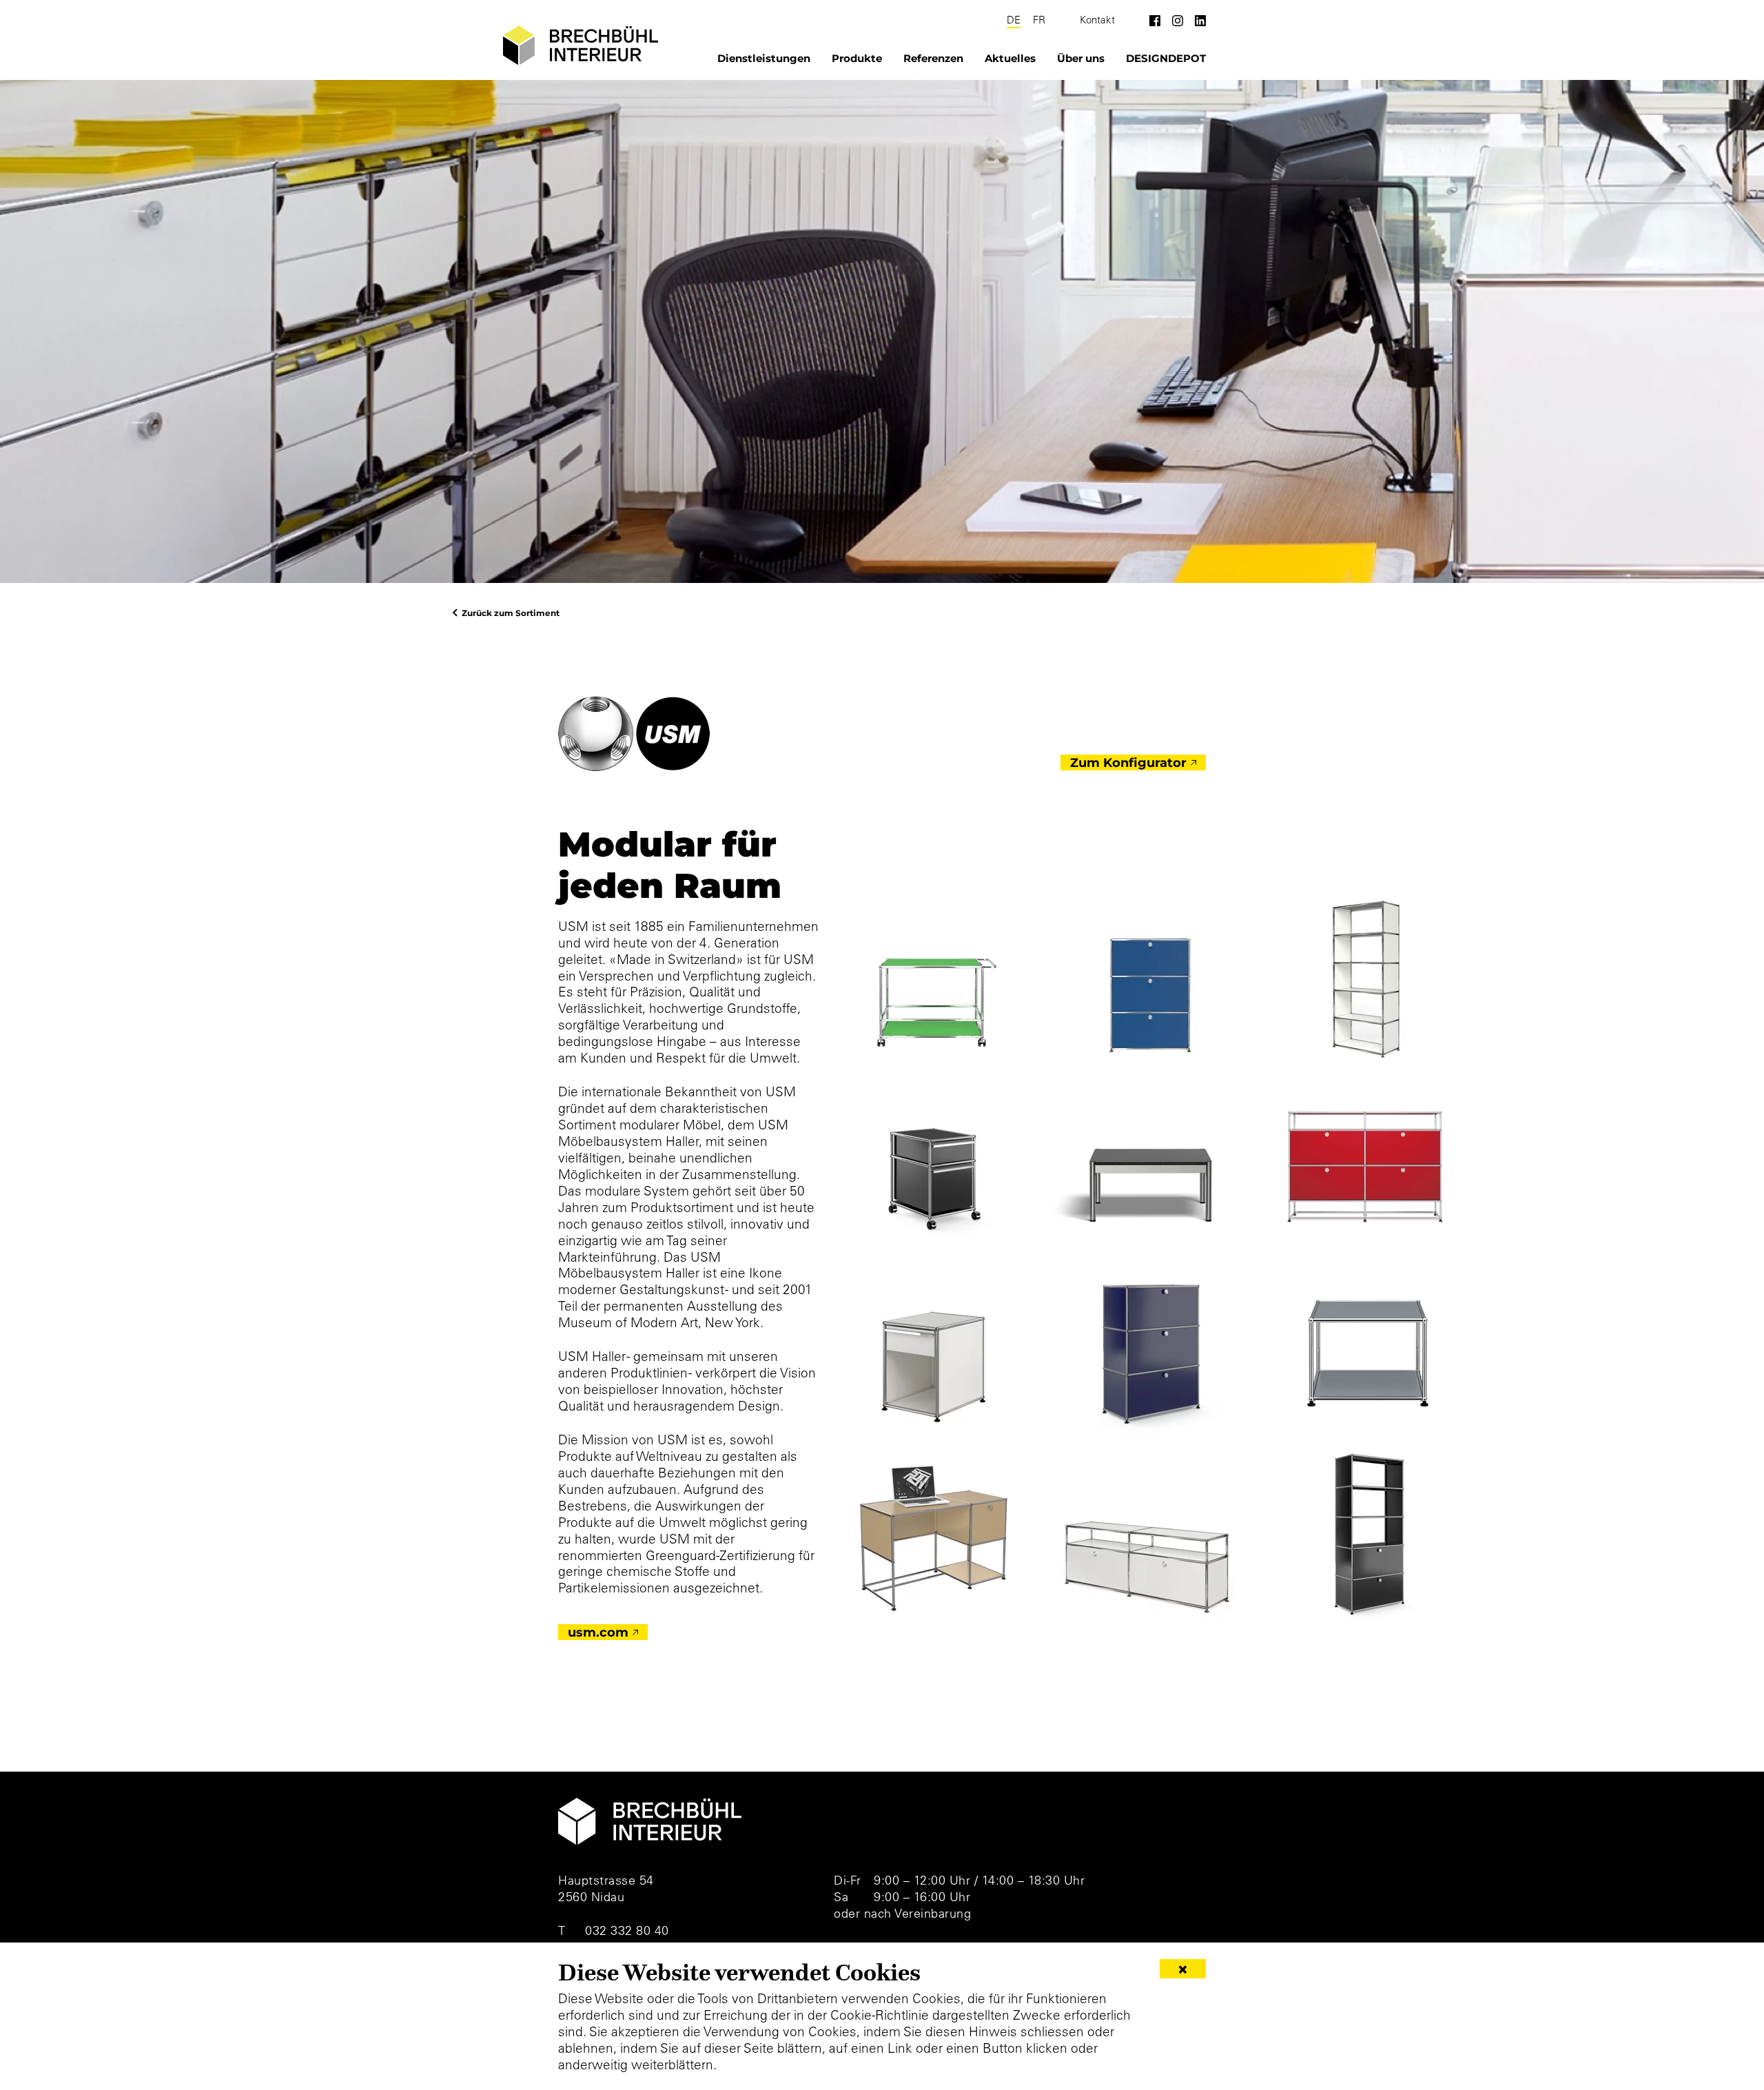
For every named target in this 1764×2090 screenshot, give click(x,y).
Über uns (1081, 58)
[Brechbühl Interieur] (581, 45)
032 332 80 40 (627, 1930)
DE (1014, 20)
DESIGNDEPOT (1166, 58)
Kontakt (1097, 20)
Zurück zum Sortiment (511, 613)
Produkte (857, 58)
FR (1039, 20)
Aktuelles (1010, 58)
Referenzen (933, 58)
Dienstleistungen (764, 58)
